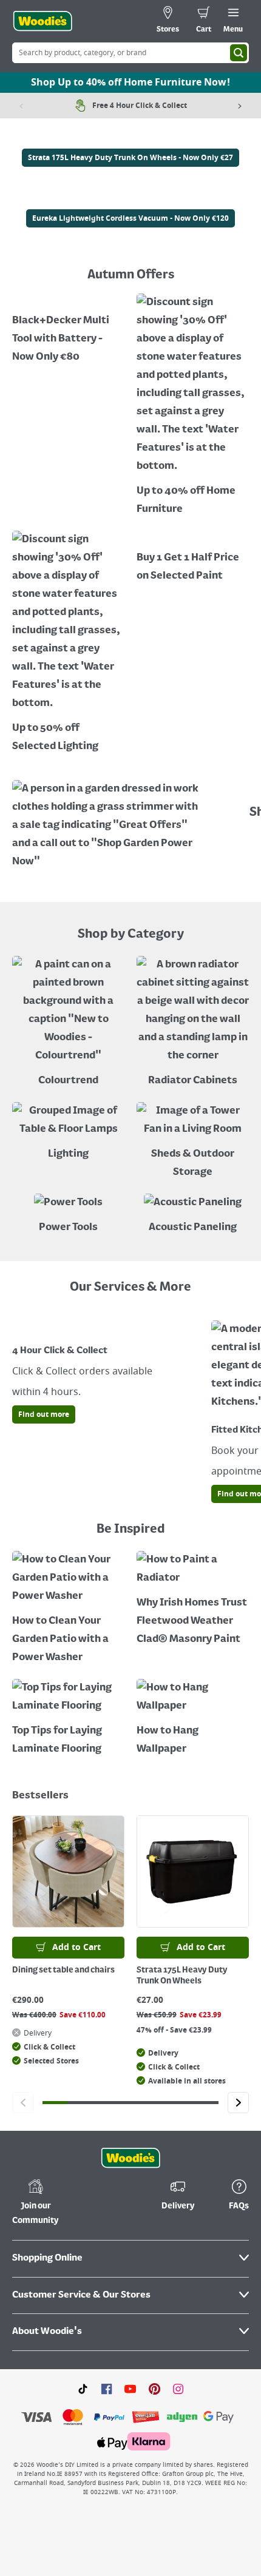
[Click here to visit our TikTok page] (83, 2389)
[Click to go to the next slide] (238, 2103)
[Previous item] (21, 106)
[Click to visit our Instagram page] (178, 2389)
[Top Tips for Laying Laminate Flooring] (68, 1719)
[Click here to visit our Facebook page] (107, 2389)
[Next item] (240, 106)
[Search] (239, 53)
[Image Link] (130, 140)
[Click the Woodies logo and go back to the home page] (42, 21)
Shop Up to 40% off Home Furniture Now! (130, 82)
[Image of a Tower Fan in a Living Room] (193, 1142)
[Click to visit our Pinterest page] (154, 2389)
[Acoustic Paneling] (193, 1215)
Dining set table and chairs (63, 1970)
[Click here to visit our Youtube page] (130, 2389)
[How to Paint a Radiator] (193, 1600)
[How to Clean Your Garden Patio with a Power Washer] (68, 1609)
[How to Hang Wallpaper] (193, 1719)
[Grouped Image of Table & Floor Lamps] (68, 1133)
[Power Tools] (68, 1215)
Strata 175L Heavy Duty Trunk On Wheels (182, 1976)
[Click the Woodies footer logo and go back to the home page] (130, 2158)
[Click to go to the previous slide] (23, 2103)
